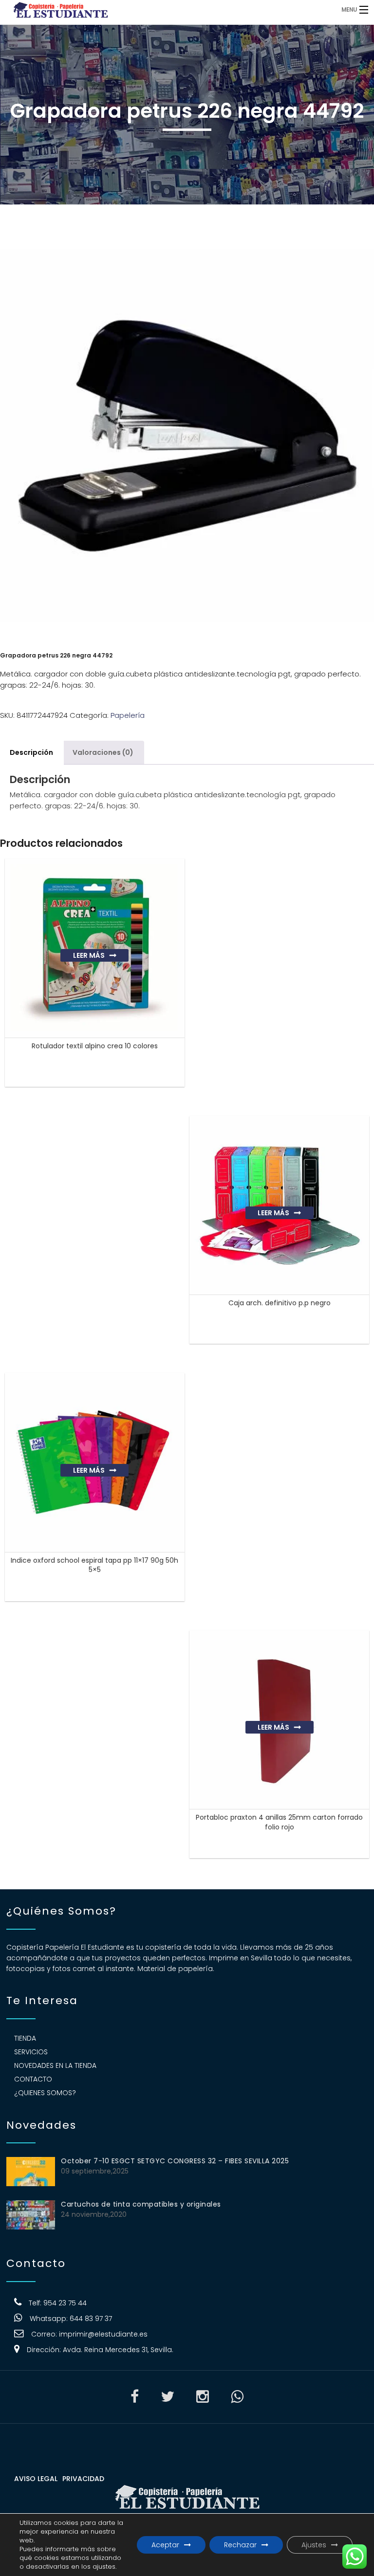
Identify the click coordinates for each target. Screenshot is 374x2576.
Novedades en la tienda (55, 2065)
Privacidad (83, 2479)
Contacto (33, 2079)
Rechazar (240, 2545)
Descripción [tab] (31, 752)
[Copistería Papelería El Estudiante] (144, 9)
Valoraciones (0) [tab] (103, 752)
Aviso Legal (36, 2479)
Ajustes (314, 2545)
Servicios (31, 2052)
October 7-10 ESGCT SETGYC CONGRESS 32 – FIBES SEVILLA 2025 (175, 2161)
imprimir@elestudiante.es (103, 2334)
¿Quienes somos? (45, 2093)
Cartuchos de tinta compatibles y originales (141, 2204)
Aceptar (165, 2545)
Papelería (128, 715)
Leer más (89, 955)
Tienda (25, 2038)
